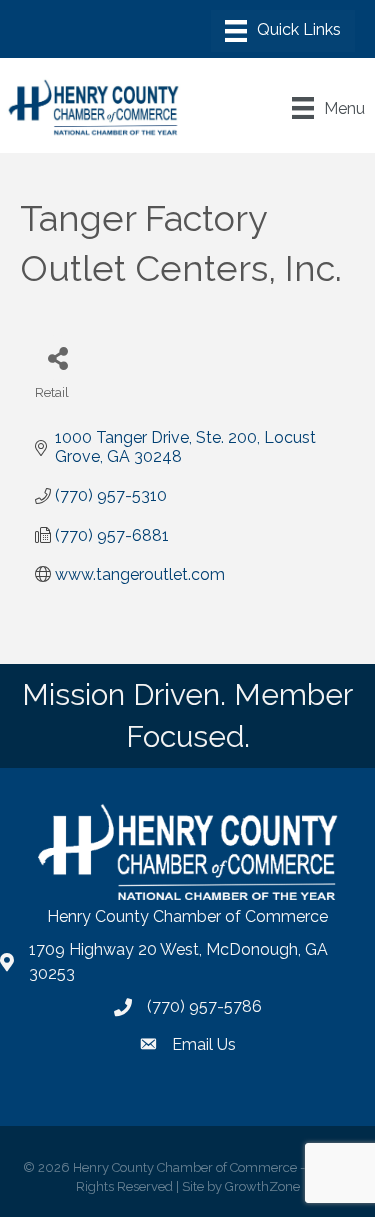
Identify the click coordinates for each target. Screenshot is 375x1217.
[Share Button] (57, 357)
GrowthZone (262, 1186)
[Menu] (283, 31)
